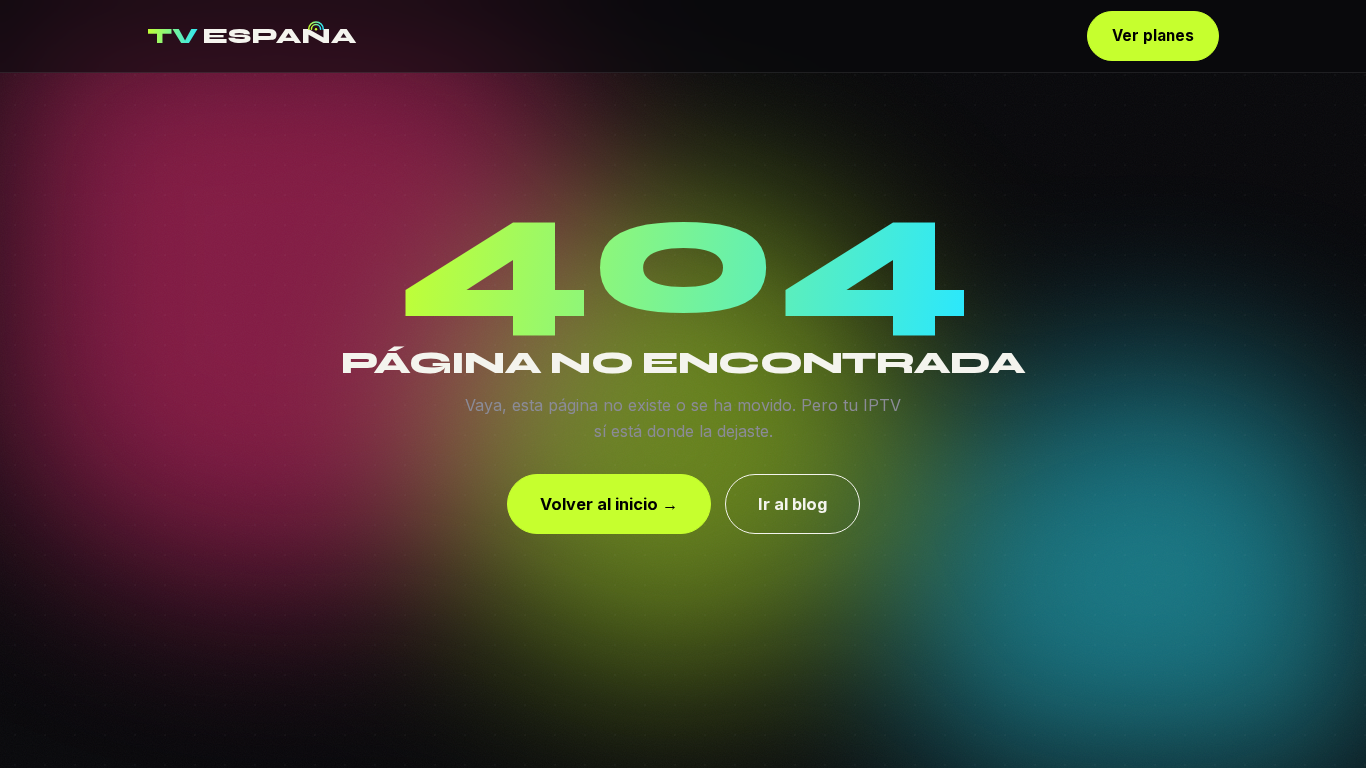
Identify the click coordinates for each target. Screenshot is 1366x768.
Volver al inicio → (609, 504)
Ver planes (1153, 35)
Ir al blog (792, 504)
